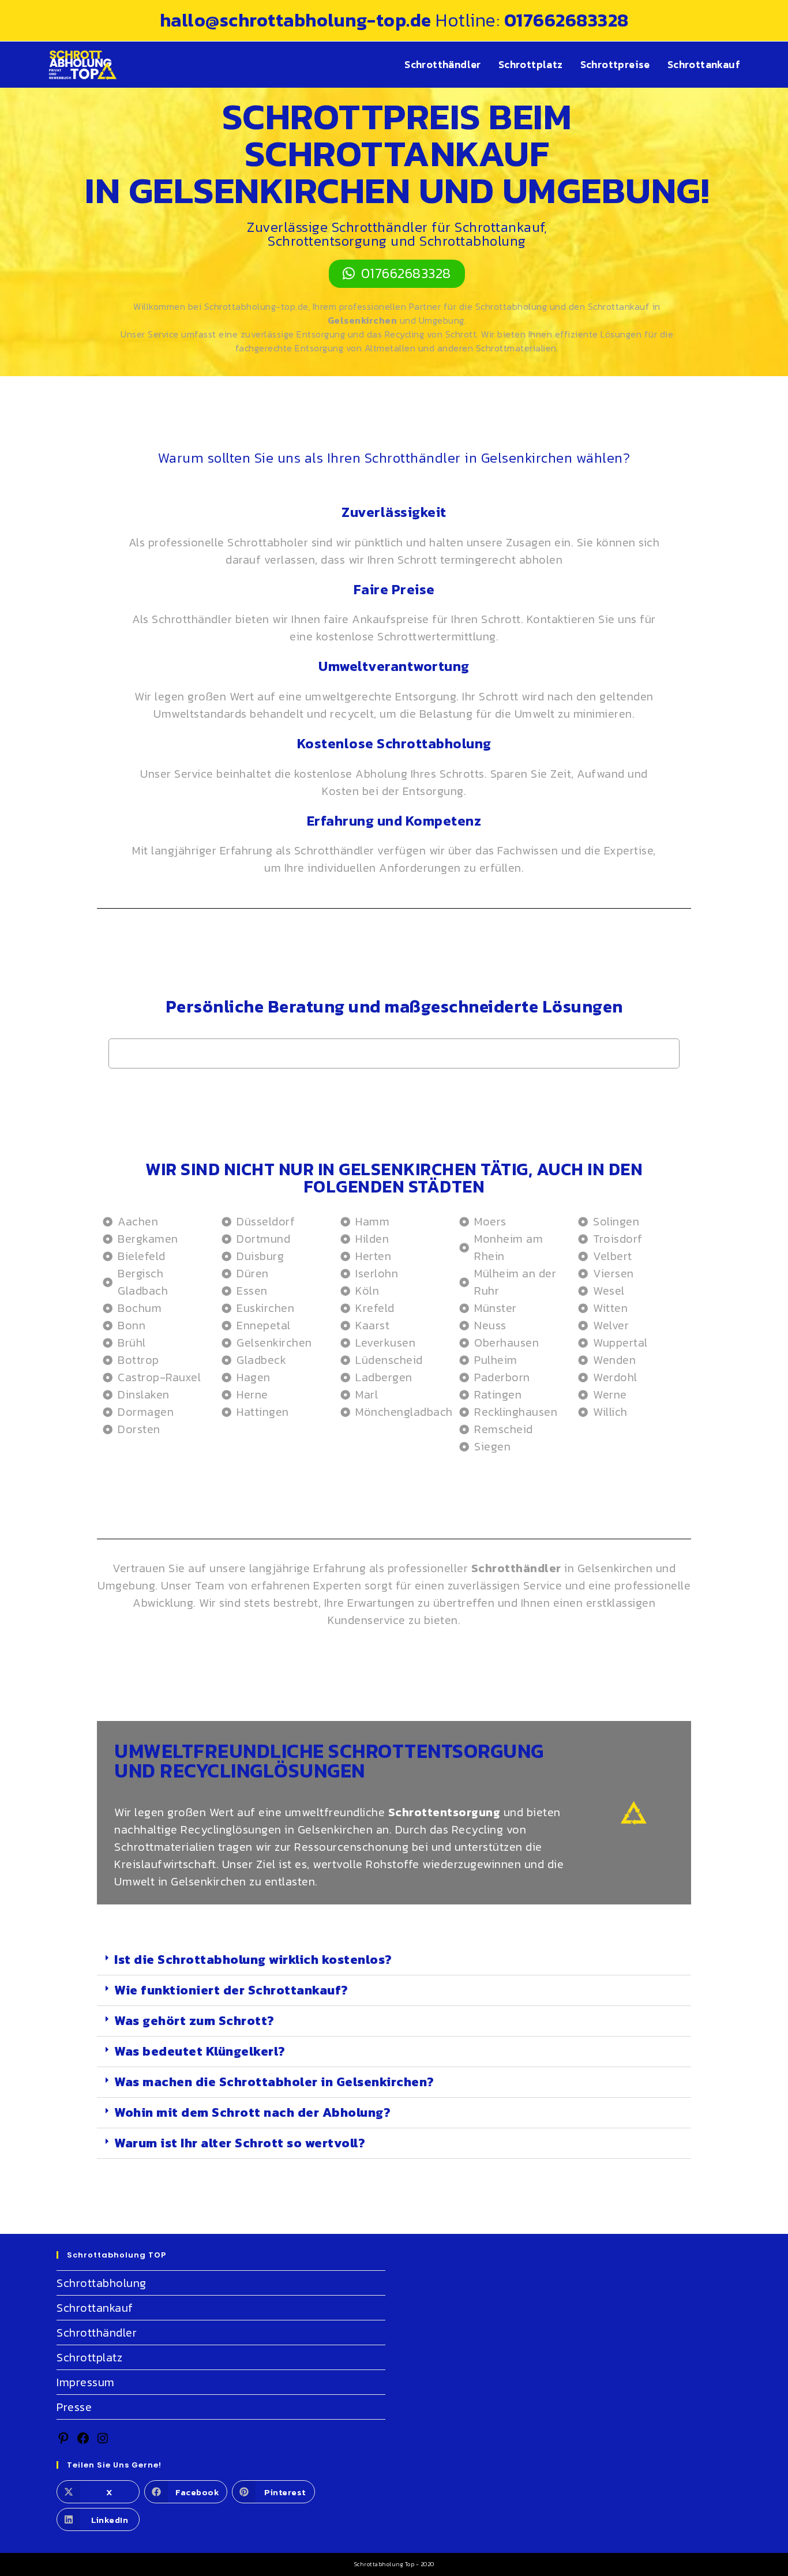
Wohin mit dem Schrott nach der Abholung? (252, 2112)
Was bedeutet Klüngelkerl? (200, 2051)
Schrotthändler (192, 619)
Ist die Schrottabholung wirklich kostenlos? (253, 1960)
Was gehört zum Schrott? (194, 2021)
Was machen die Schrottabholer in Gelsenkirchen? (274, 2082)
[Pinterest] (63, 2441)
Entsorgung (426, 696)
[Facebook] (83, 2441)
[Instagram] (103, 2441)
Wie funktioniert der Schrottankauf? (231, 1990)
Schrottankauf (95, 2308)
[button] (394, 1960)
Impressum (86, 2382)
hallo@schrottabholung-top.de (298, 20)
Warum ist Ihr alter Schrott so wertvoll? (240, 2143)
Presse (74, 2407)
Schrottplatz (89, 2357)
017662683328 (566, 20)
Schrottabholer (268, 542)
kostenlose (323, 774)
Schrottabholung (102, 2283)
